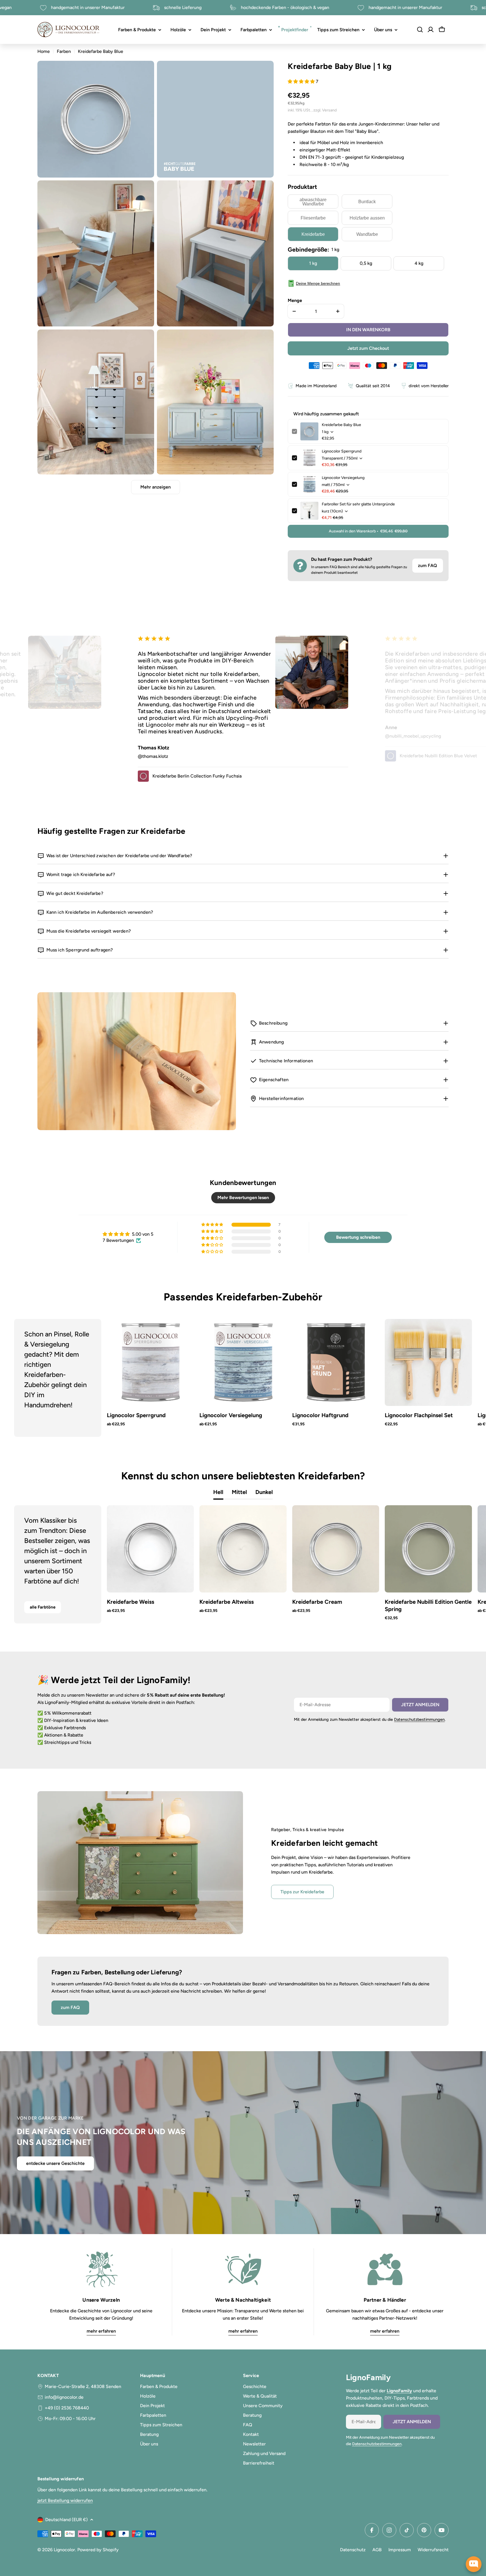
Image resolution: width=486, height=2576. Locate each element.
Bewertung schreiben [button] (358, 1237)
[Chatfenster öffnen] (474, 2564)
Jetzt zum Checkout (368, 348)
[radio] (313, 201)
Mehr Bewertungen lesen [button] (243, 1198)
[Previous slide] (33, 1378)
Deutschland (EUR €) (67, 2520)
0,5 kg (366, 263)
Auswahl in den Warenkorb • (368, 531)
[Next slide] (453, 1378)
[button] (302, 81)
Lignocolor (64, 2550)
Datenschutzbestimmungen (419, 1719)
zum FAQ (427, 565)
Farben (64, 51)
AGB (377, 2550)
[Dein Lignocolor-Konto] (431, 30)
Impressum (400, 2550)
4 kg (419, 263)
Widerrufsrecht (433, 2550)
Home (44, 51)
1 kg (313, 263)
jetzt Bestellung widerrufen (65, 2500)
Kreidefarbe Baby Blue (341, 425)
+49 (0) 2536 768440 (67, 2408)
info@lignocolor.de (64, 2397)
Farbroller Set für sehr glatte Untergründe (358, 504)
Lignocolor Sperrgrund (342, 451)
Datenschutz (353, 2550)
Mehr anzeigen (156, 487)
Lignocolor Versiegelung (343, 478)
